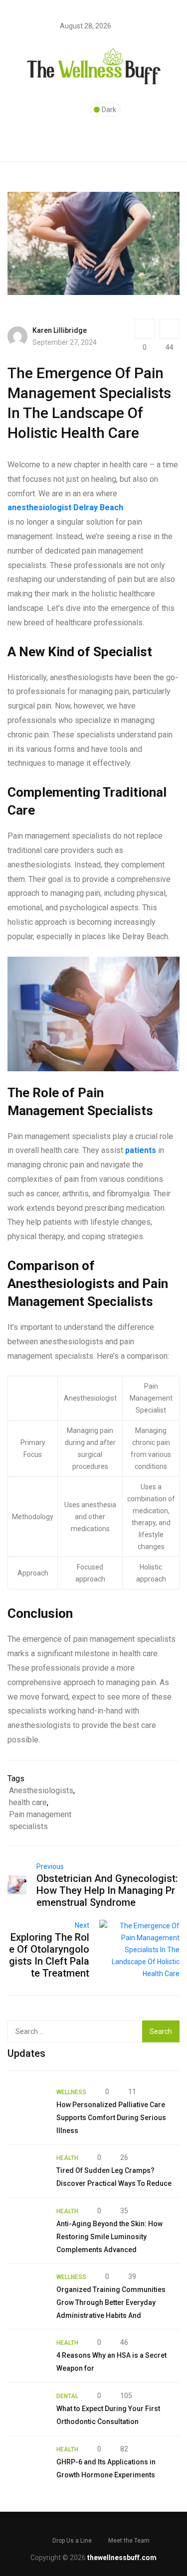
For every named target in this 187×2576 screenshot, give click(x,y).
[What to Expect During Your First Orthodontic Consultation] (27, 2409)
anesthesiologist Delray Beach (65, 507)
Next (82, 1925)
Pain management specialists (40, 1820)
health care (28, 1802)
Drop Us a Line (72, 2541)
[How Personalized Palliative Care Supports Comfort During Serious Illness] (27, 2105)
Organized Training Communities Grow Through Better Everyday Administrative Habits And (111, 2302)
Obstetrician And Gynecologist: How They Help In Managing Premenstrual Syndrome (107, 1890)
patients (141, 1150)
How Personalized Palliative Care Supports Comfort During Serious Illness (111, 2118)
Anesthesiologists (41, 1790)
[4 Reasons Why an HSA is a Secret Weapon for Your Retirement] (27, 2356)
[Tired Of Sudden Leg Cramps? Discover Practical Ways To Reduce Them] (27, 2171)
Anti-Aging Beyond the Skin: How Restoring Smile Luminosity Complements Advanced (109, 2237)
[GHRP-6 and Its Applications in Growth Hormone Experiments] (27, 2462)
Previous (50, 1866)
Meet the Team (129, 2541)
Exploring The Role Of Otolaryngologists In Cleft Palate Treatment (49, 1955)
